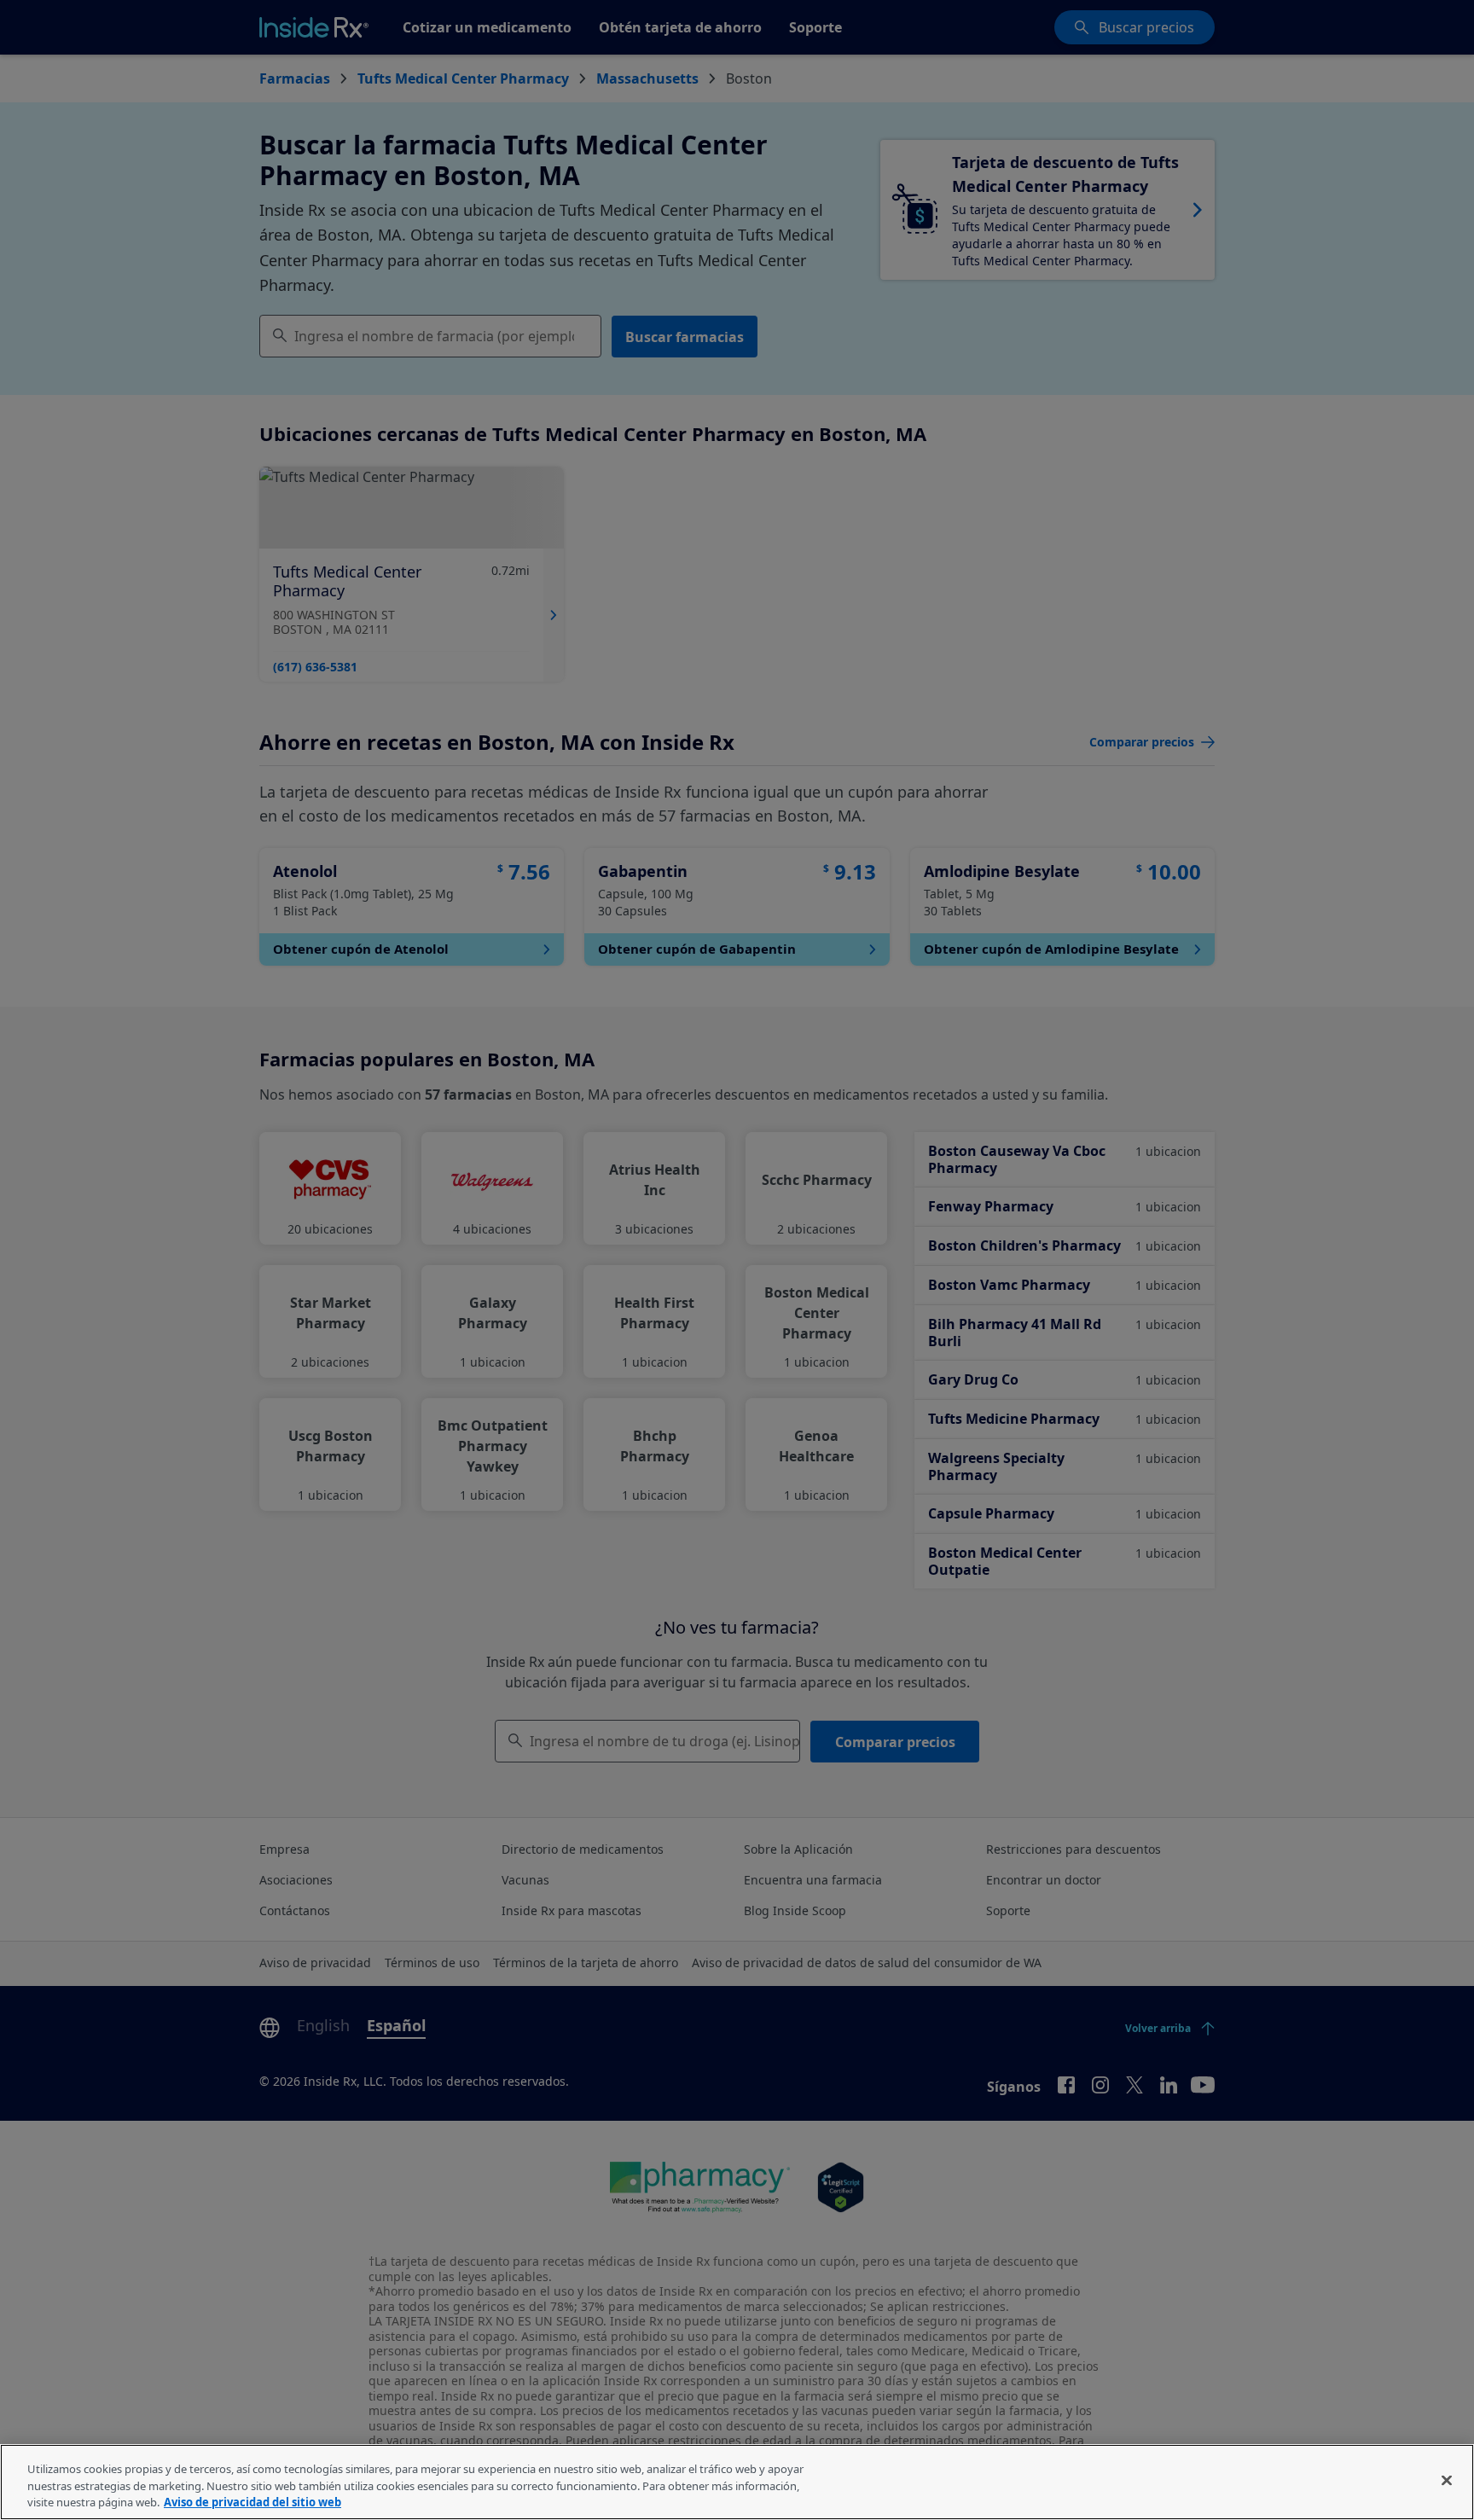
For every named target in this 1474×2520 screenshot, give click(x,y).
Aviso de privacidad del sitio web (252, 2502)
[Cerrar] (1447, 2480)
